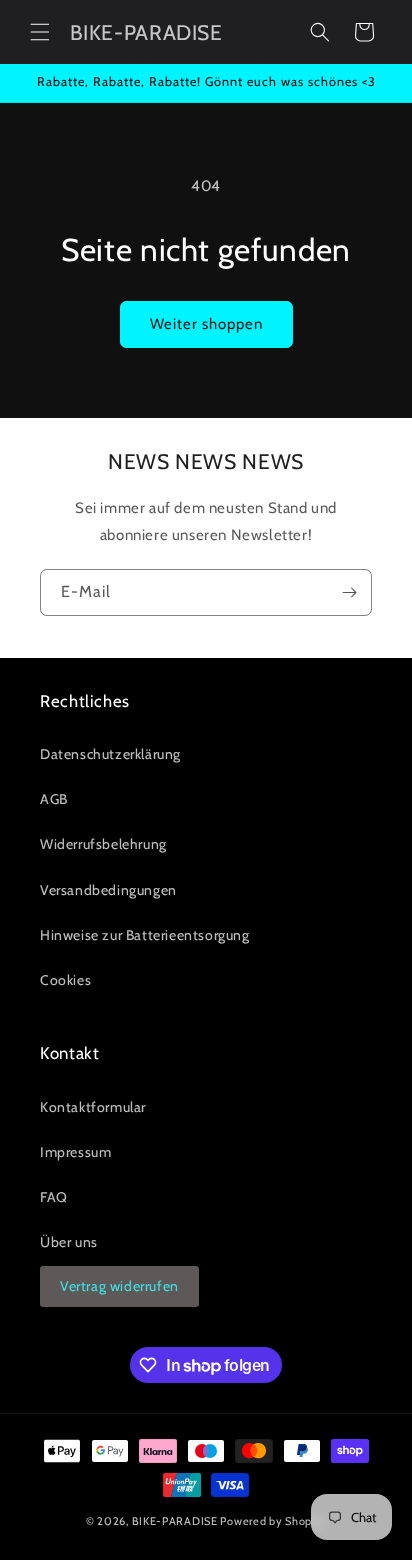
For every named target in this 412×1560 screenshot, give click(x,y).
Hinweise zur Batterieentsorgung (145, 935)
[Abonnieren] (349, 592)
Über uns (69, 1242)
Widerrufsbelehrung (103, 844)
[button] (40, 32)
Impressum (75, 1152)
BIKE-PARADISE (175, 1521)
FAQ (54, 1197)
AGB (54, 799)
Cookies (65, 980)
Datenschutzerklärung (110, 754)
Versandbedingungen (108, 890)
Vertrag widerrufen (119, 1286)
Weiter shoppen (206, 324)
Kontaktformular (93, 1107)
